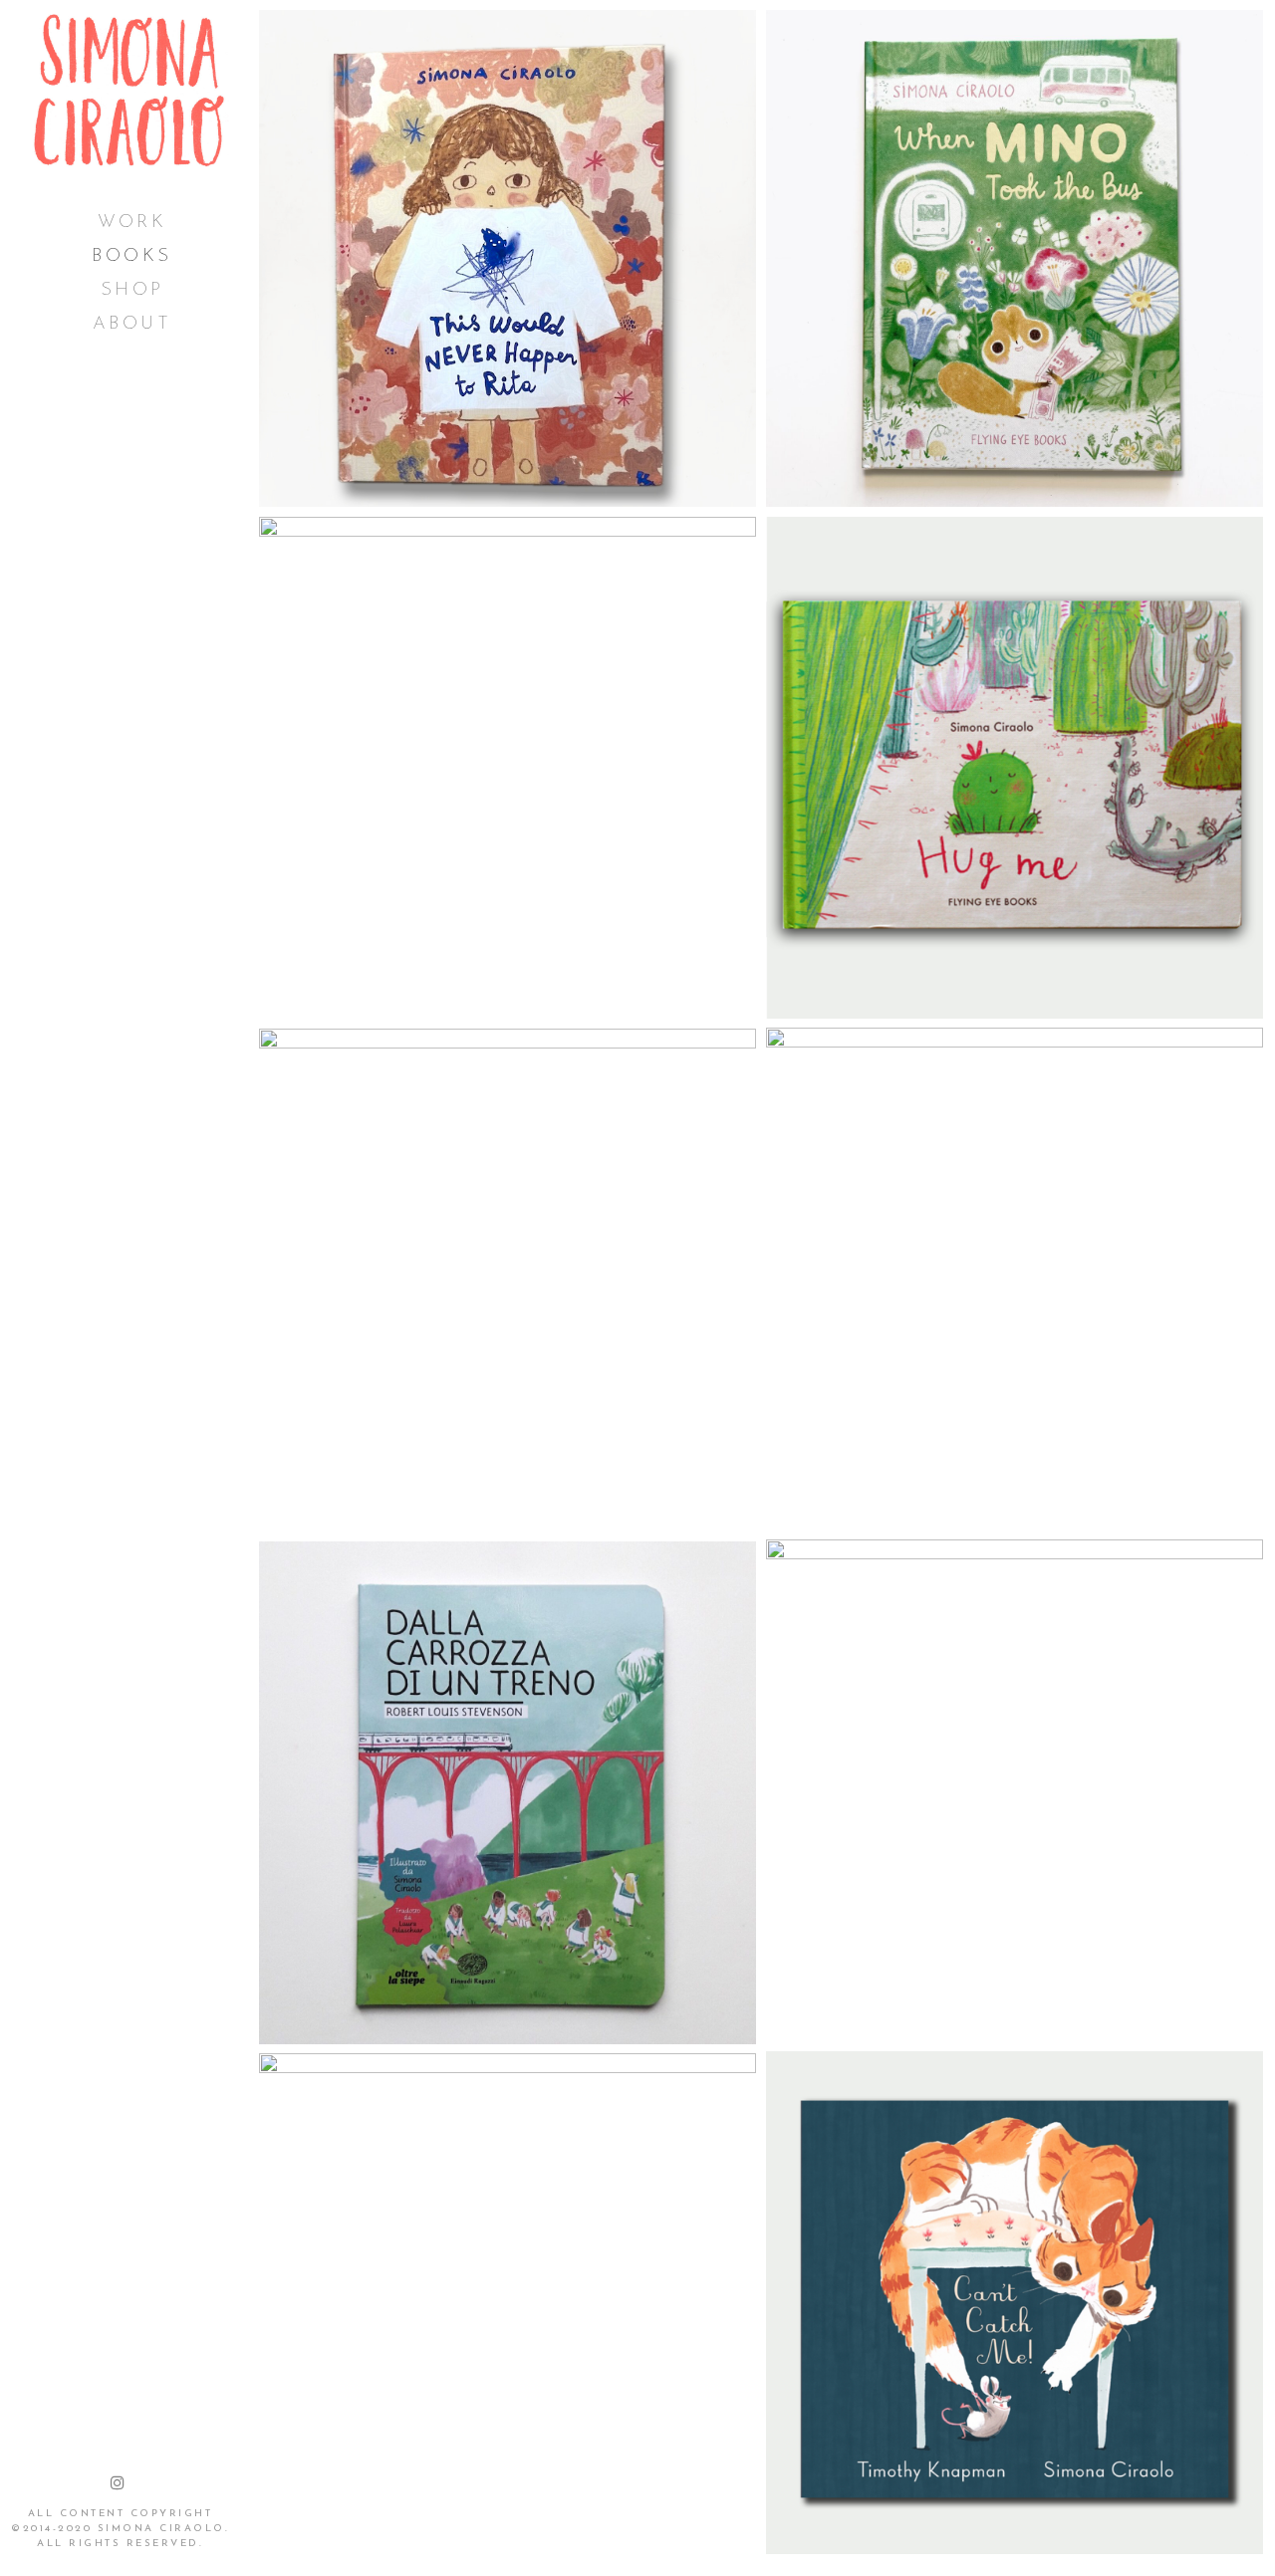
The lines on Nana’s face (508, 1279)
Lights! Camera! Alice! (508, 2304)
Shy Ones (1015, 1278)
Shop (132, 291)
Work (132, 223)
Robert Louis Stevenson (508, 1792)
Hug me (1015, 767)
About (132, 325)
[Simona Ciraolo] (129, 90)
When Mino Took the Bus (1015, 258)
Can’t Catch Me (1015, 2302)
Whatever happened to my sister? (1015, 1790)
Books (132, 257)
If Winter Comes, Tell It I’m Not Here (508, 767)
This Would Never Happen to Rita (508, 258)
